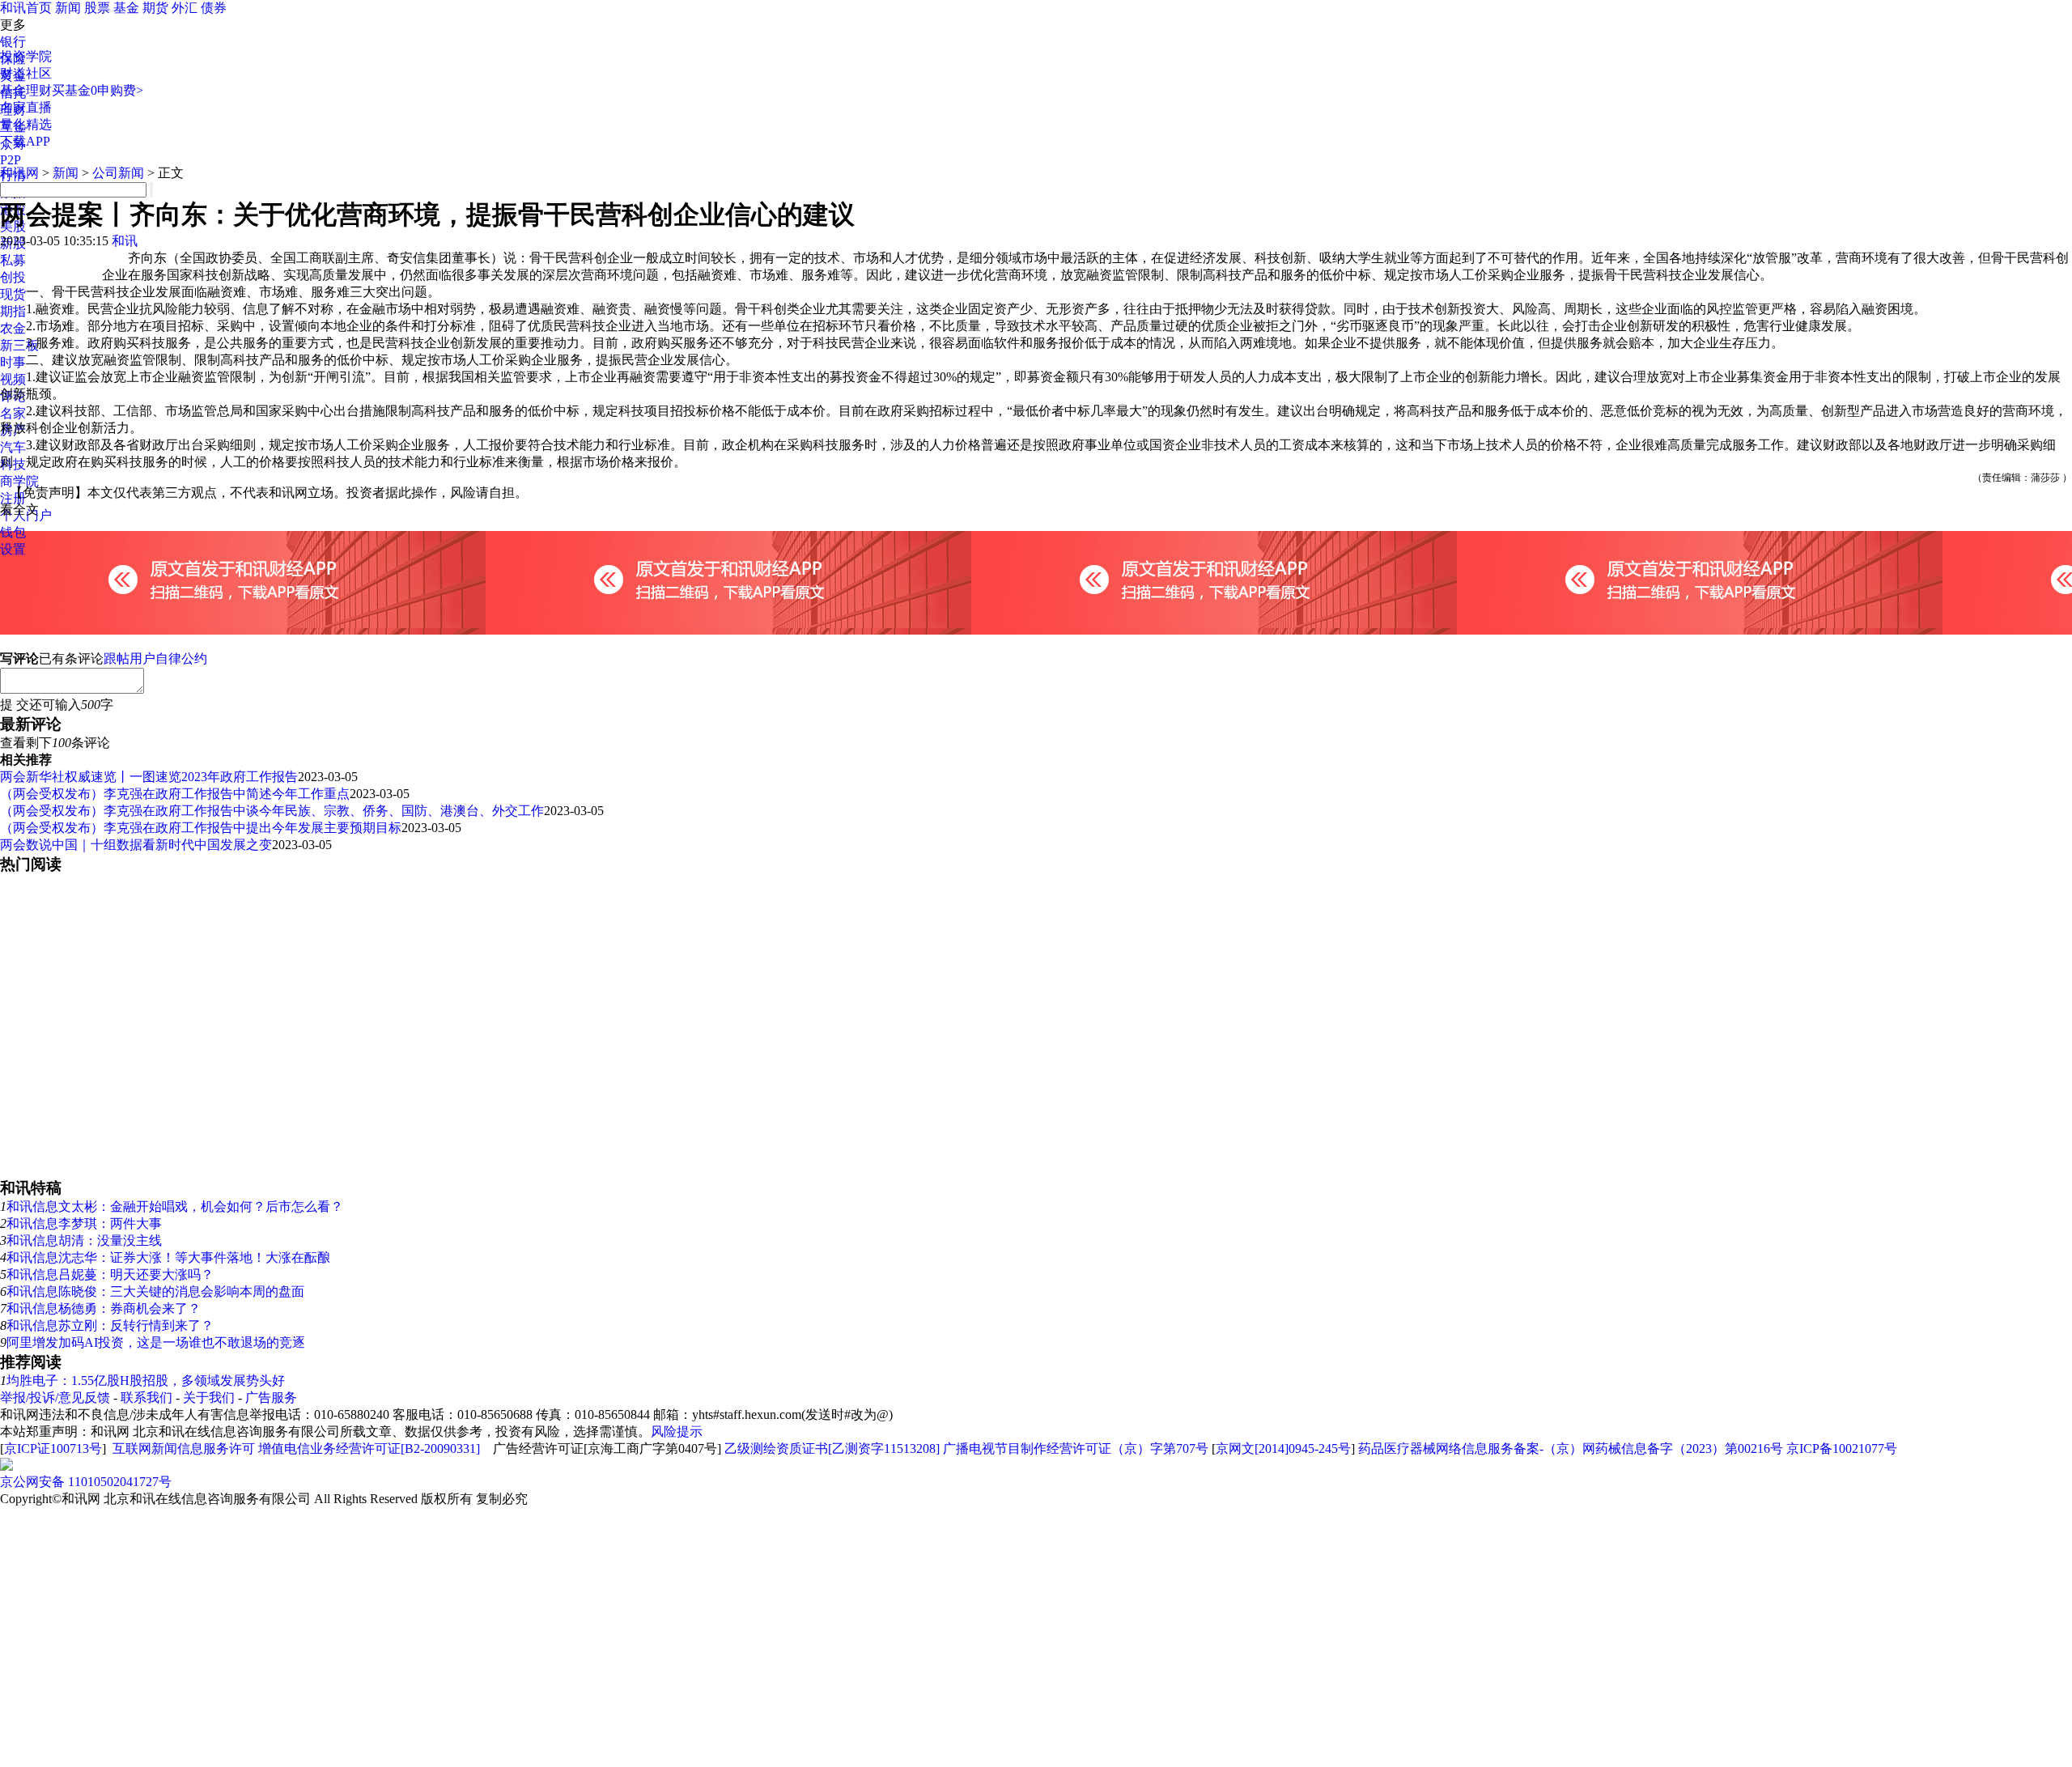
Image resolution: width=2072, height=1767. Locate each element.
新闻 (68, 8)
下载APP (25, 141)
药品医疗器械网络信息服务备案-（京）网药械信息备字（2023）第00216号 (1571, 1448)
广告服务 (271, 1397)
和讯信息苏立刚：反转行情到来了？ (110, 1325)
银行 (13, 42)
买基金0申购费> (98, 90)
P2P (11, 160)
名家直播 (26, 107)
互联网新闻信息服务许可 (184, 1448)
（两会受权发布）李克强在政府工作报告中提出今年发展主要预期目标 (201, 828)
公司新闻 (118, 173)
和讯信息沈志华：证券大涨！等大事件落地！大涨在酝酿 (168, 1257)
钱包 (13, 532)
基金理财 (26, 90)
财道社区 (26, 73)
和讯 (125, 241)
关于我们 (209, 1397)
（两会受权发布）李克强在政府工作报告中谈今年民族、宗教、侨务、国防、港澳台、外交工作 (272, 811)
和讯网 (19, 173)
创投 (13, 277)
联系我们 (146, 1397)
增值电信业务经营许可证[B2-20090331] (369, 1448)
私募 (13, 260)
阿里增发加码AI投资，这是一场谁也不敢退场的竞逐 (156, 1342)
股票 (97, 8)
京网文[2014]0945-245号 (1283, 1448)
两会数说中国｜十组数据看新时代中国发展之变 (136, 845)
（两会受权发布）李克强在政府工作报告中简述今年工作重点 (175, 794)
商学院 (19, 481)
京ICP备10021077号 (1842, 1448)
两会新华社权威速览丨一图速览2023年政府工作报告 (149, 777)
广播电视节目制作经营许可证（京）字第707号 (1076, 1448)
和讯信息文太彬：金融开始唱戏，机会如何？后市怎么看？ (175, 1206)
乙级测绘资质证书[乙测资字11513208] (832, 1448)
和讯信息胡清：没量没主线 (84, 1240)
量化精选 (26, 124)
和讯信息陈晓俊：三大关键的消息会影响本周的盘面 (155, 1291)
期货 (155, 8)
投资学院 (26, 56)
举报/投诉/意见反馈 (55, 1397)
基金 (126, 8)
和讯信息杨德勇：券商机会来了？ (104, 1308)
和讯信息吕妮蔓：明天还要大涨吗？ (110, 1274)
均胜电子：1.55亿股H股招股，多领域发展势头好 (146, 1380)
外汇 (185, 8)
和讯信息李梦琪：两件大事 (84, 1223)
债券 (214, 8)
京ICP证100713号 (53, 1448)
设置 (13, 549)
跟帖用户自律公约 (155, 658)
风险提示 (677, 1431)
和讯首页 (26, 8)
